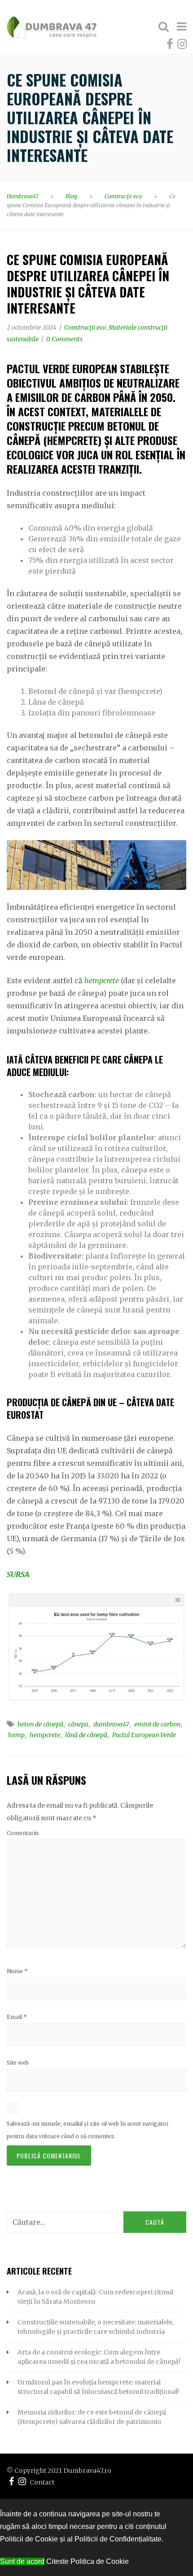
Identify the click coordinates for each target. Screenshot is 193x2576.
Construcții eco (85, 327)
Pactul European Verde (144, 1735)
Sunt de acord (22, 2561)
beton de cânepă (40, 1724)
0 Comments (64, 339)
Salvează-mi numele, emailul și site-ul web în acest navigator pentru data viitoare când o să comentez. (88, 2130)
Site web (18, 2063)
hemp (16, 1735)
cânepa (78, 1724)
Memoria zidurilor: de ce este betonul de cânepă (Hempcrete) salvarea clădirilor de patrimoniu (92, 2417)
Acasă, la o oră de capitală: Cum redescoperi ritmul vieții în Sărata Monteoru (95, 2297)
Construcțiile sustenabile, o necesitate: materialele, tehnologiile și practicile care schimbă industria (96, 2327)
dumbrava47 (111, 1724)
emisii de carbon (157, 1724)
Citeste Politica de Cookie (88, 2561)
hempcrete (102, 981)
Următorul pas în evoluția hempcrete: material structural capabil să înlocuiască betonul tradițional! (98, 2387)
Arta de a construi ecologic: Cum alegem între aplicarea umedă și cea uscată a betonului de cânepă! (99, 2357)
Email (17, 2017)
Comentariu (23, 1833)
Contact (42, 2482)
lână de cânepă (86, 1735)
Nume (17, 1971)
